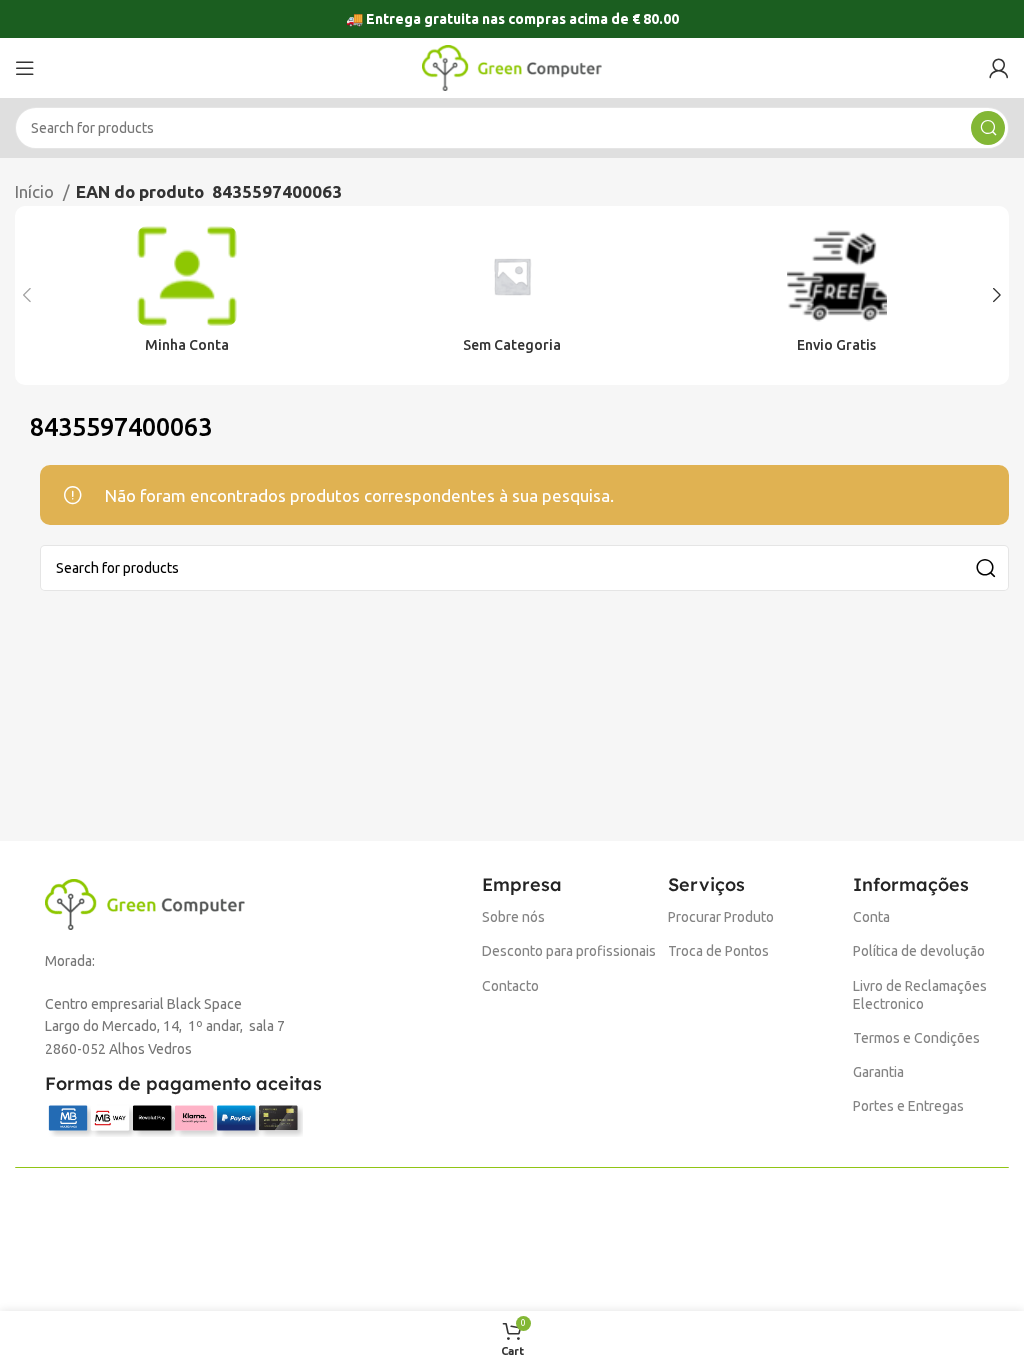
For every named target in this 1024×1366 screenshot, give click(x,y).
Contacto (510, 986)
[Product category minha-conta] (187, 296)
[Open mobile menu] (25, 68)
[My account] (999, 68)
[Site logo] (512, 66)
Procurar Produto (721, 917)
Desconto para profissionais (569, 951)
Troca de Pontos (718, 951)
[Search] (988, 128)
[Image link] (145, 902)
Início (36, 191)
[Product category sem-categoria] (512, 296)
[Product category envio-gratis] (836, 296)
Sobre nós (513, 917)
